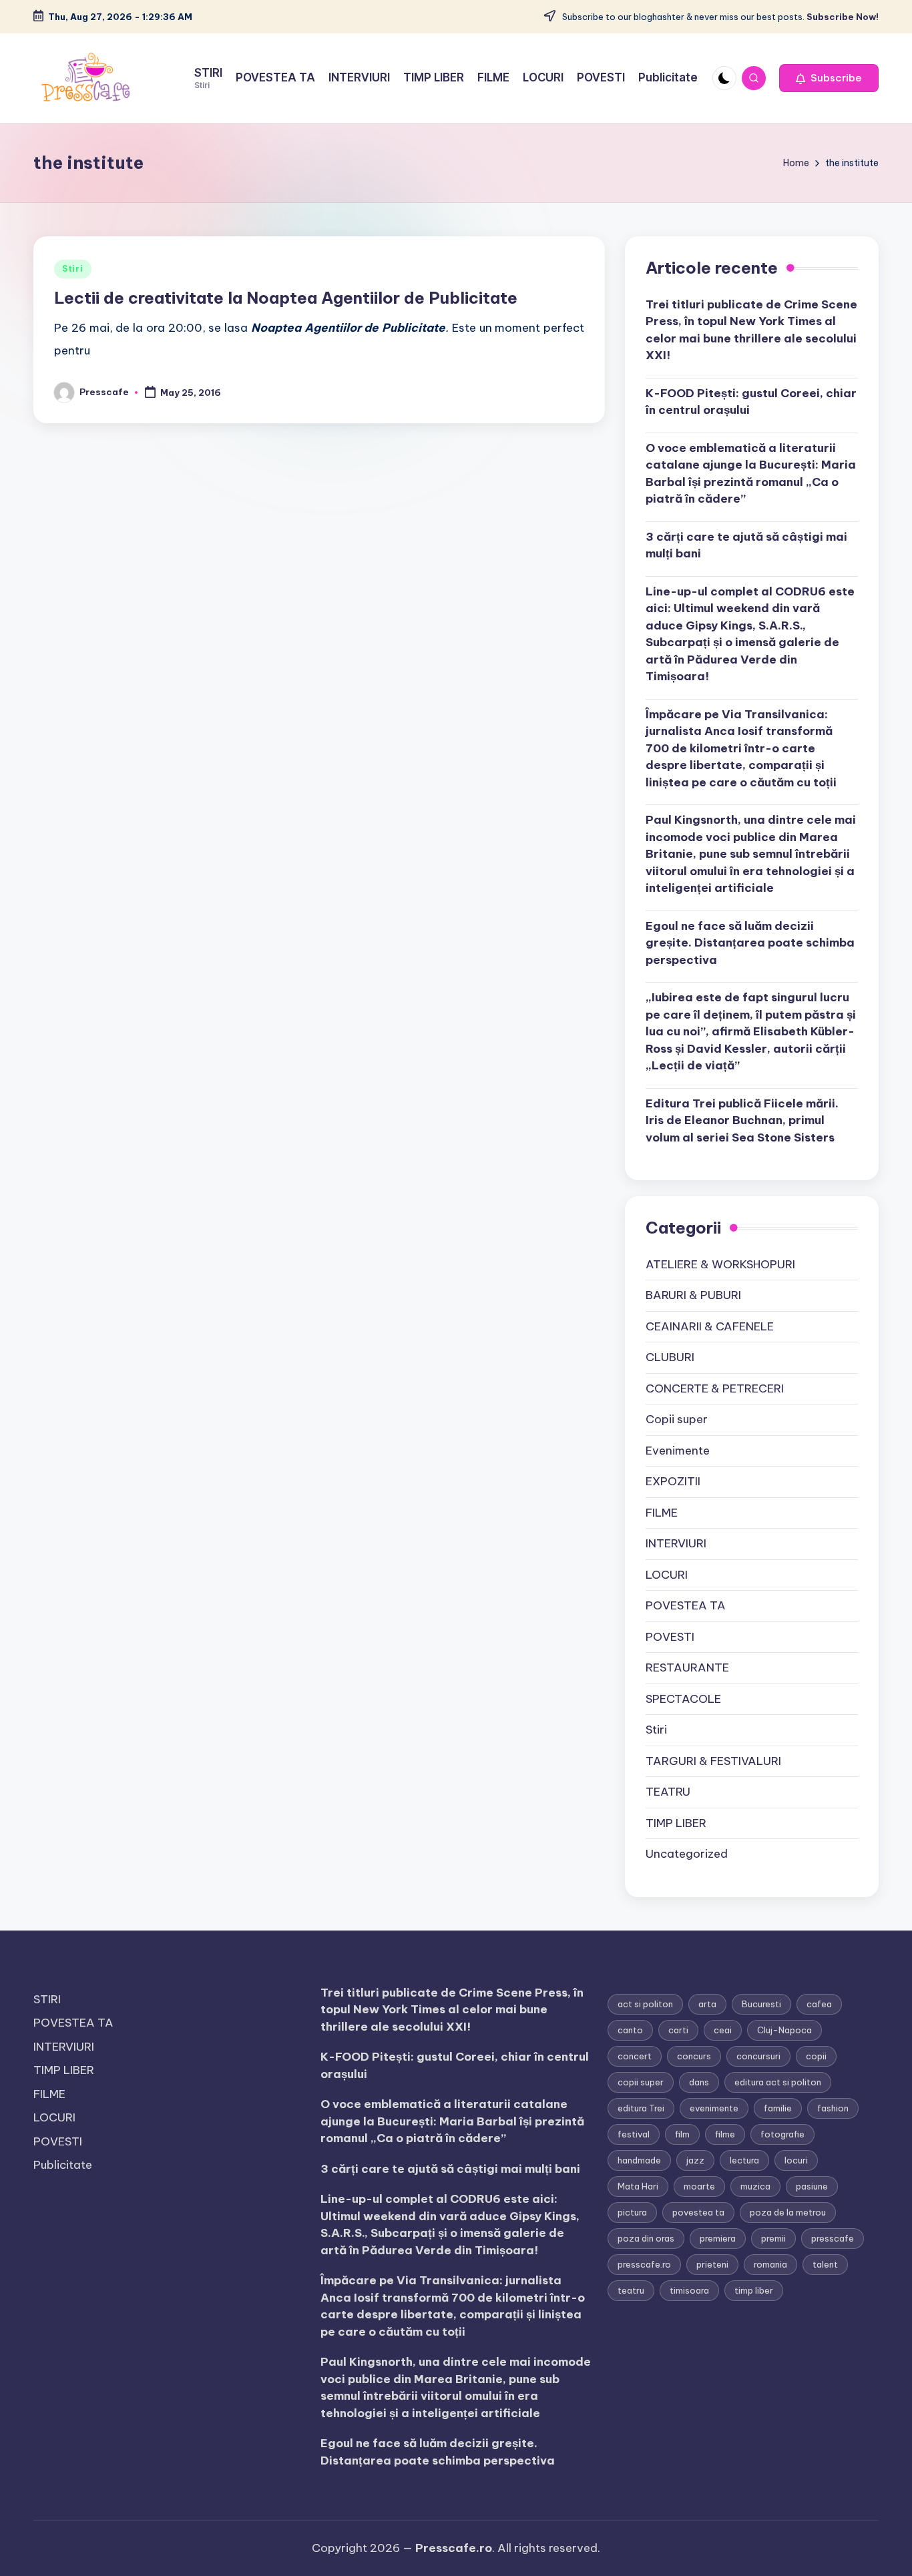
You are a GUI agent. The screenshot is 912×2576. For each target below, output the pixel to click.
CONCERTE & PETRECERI (715, 1388)
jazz (695, 2160)
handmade (639, 2160)
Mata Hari (638, 2186)
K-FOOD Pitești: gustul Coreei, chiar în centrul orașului (751, 402)
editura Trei (641, 2108)
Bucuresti (761, 2004)
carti (678, 2030)
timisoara (689, 2290)
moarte (699, 2186)
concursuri (758, 2056)
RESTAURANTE (687, 1667)
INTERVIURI (676, 1543)
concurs (694, 2056)
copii (816, 2056)
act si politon (645, 2004)
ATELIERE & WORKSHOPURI (720, 1264)
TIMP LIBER (676, 1823)
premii (773, 2238)
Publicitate (63, 2165)
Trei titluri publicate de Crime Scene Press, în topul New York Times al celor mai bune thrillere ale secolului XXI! (751, 330)
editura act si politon (778, 2082)
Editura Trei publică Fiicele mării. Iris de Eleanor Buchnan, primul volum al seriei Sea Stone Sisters (742, 1120)
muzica (755, 2186)
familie (778, 2108)
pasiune (812, 2186)
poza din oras (646, 2238)
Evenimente (678, 1451)
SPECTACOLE (683, 1699)
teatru (631, 2290)
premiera (718, 2238)
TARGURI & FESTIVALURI (713, 1761)
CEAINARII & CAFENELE (710, 1326)
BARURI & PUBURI (693, 1295)
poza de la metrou (788, 2212)
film (682, 2134)
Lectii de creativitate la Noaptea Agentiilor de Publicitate (286, 298)
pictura (632, 2212)
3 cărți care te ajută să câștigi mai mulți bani (746, 545)
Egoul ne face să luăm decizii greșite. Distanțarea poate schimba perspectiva (750, 943)
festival (634, 2134)
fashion (833, 2108)
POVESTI (670, 1637)
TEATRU (668, 1792)
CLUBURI (670, 1357)
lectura (744, 2160)
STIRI (47, 1999)
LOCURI (667, 1575)
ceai (723, 2030)
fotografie (782, 2134)
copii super (641, 2082)
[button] (829, 78)
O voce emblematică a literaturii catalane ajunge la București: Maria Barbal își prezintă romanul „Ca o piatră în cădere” (751, 474)
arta (707, 2004)
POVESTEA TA (686, 1605)
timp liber (754, 2290)
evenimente (714, 2108)
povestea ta (698, 2212)
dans (699, 2082)
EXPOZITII (673, 1481)
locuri (796, 2160)
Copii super (677, 1419)
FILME (662, 1513)
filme (725, 2134)
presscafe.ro (644, 2264)
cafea (819, 2004)
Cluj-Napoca (784, 2030)
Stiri (73, 269)
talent (825, 2264)
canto (630, 2030)
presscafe (833, 2238)
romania (770, 2264)
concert (635, 2056)
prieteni (712, 2264)
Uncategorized (687, 1854)
